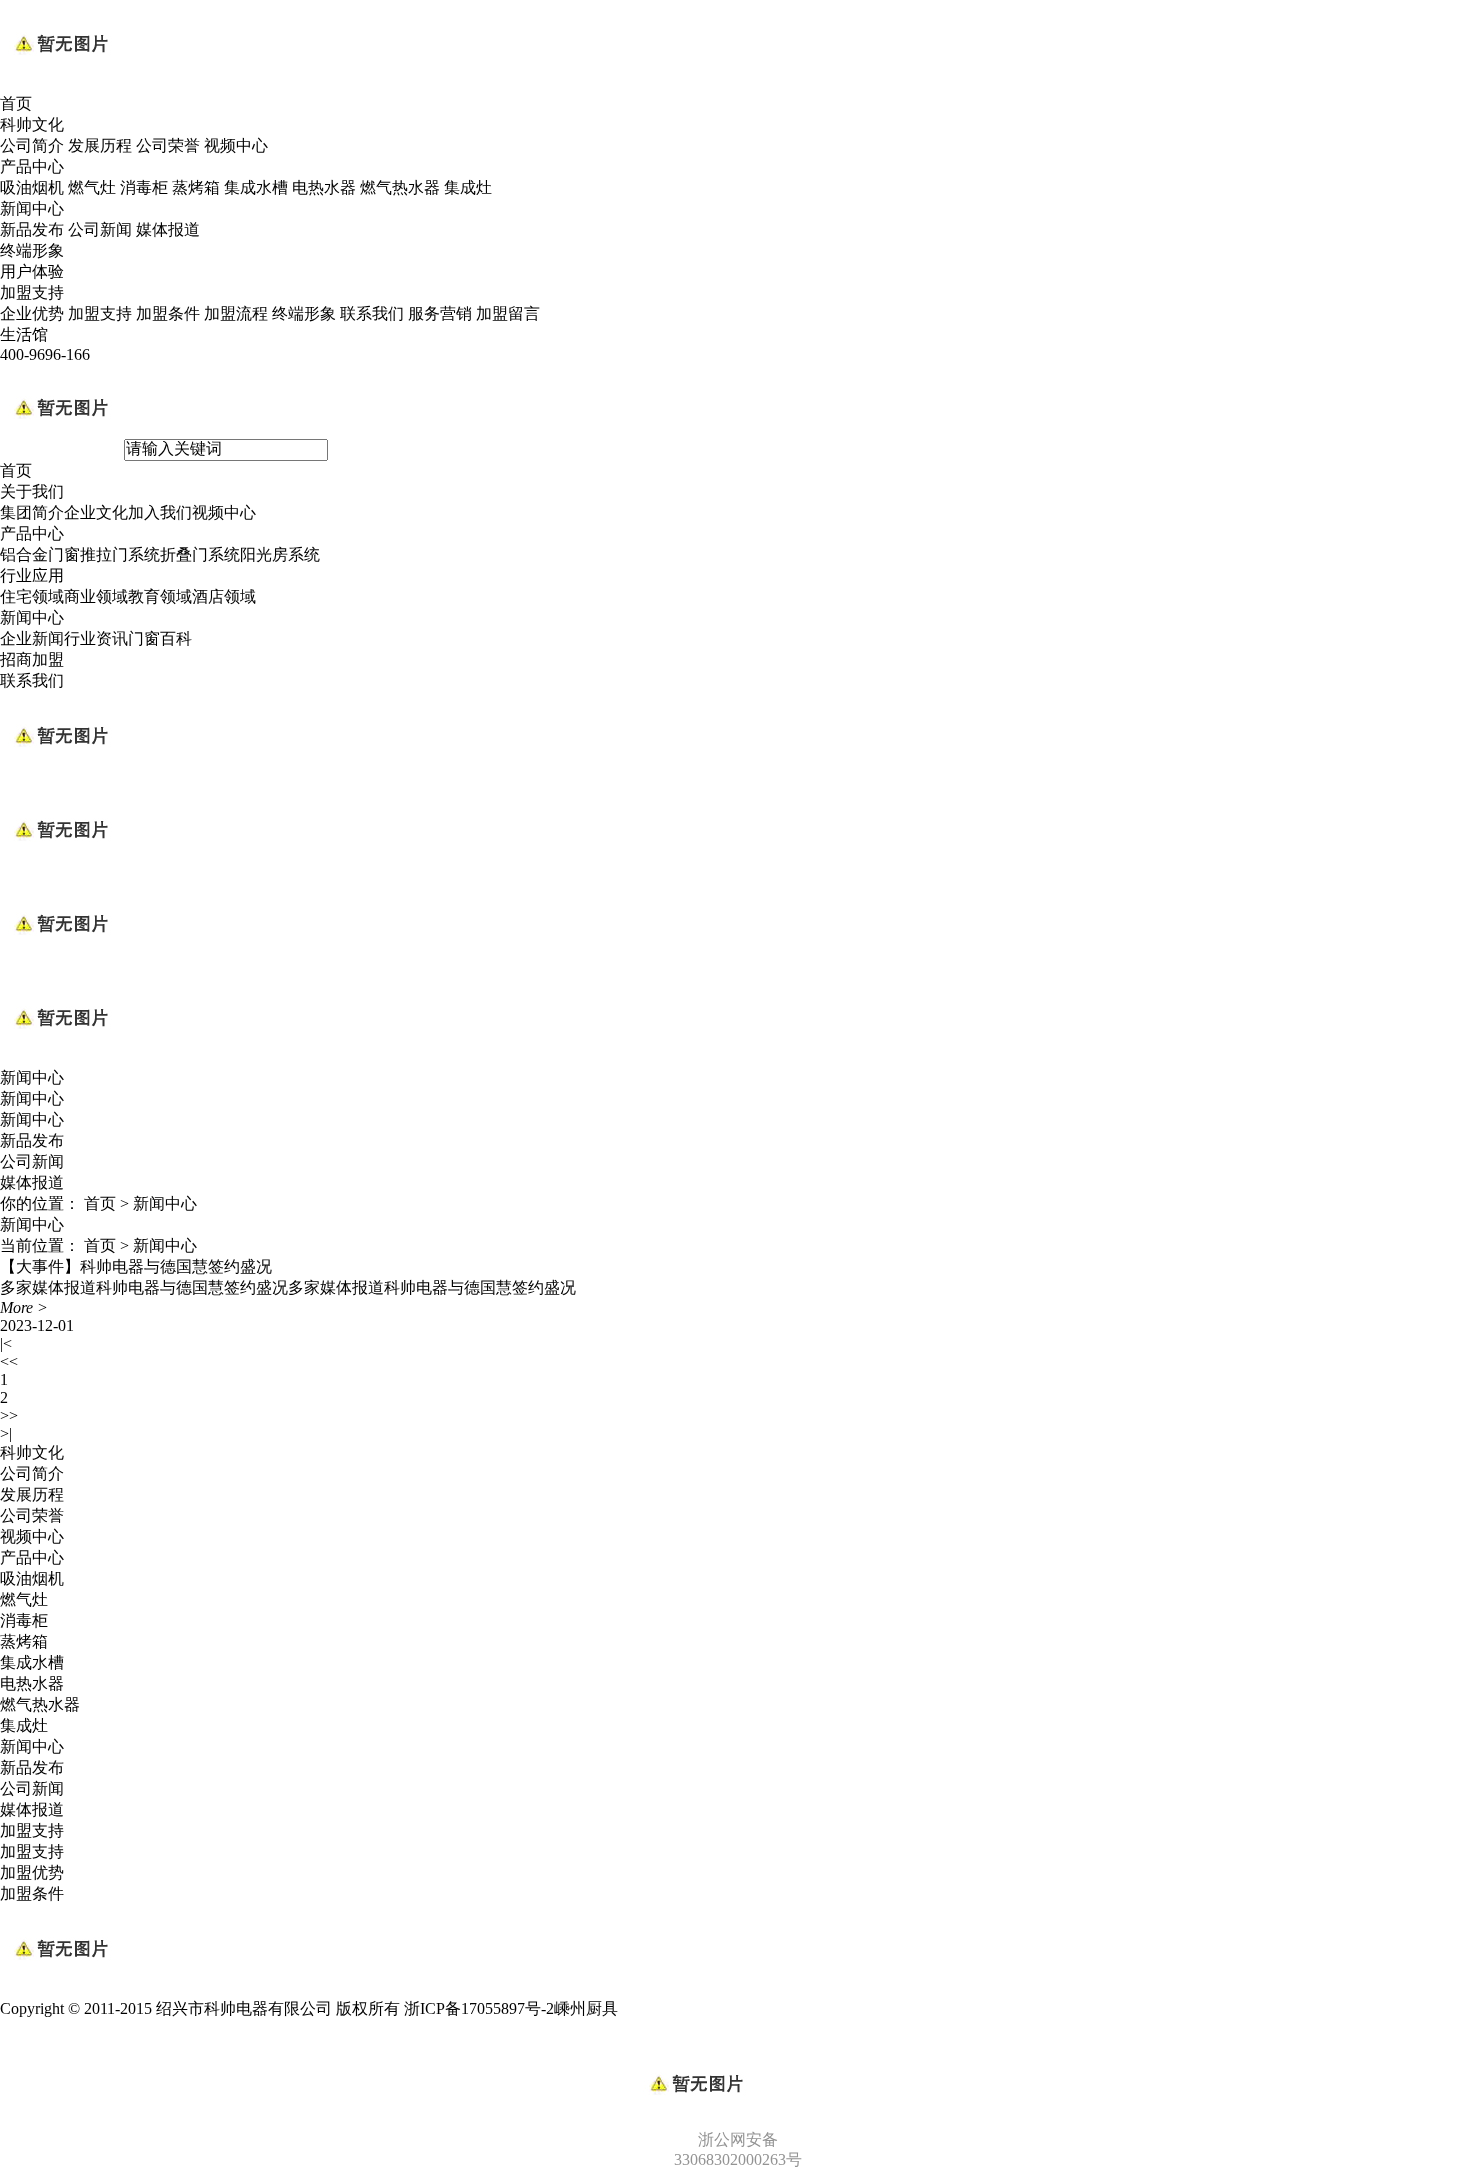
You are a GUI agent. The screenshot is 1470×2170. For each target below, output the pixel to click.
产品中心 (32, 166)
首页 (16, 103)
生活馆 (24, 334)
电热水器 (324, 187)
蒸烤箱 (196, 187)
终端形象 (32, 250)
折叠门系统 (200, 554)
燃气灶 (92, 187)
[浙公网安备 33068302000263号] (735, 2050)
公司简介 (32, 145)
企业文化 (96, 512)
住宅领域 (32, 596)
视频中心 (236, 145)
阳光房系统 (280, 554)
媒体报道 (168, 229)
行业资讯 (96, 638)
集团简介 (32, 512)
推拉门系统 (120, 554)
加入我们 (160, 512)
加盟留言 (508, 313)
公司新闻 (100, 229)
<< (9, 1361)
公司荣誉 (168, 145)
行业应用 (32, 575)
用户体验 (32, 271)
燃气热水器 (400, 187)
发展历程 (100, 145)
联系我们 (372, 313)
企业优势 (32, 313)
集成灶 (468, 187)
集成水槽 (256, 187)
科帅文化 (32, 124)
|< (6, 1343)
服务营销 (440, 313)
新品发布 (32, 229)
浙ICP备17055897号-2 (479, 2008)
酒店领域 (224, 596)
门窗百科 (160, 638)
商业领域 (96, 596)
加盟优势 (32, 1872)
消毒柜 (144, 187)
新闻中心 (32, 208)
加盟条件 (168, 313)
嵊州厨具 (586, 2008)
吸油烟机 (32, 187)
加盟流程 (236, 313)
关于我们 (32, 491)
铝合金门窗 (40, 554)
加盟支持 (32, 292)
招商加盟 (32, 659)
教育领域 (160, 596)
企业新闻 (32, 638)
